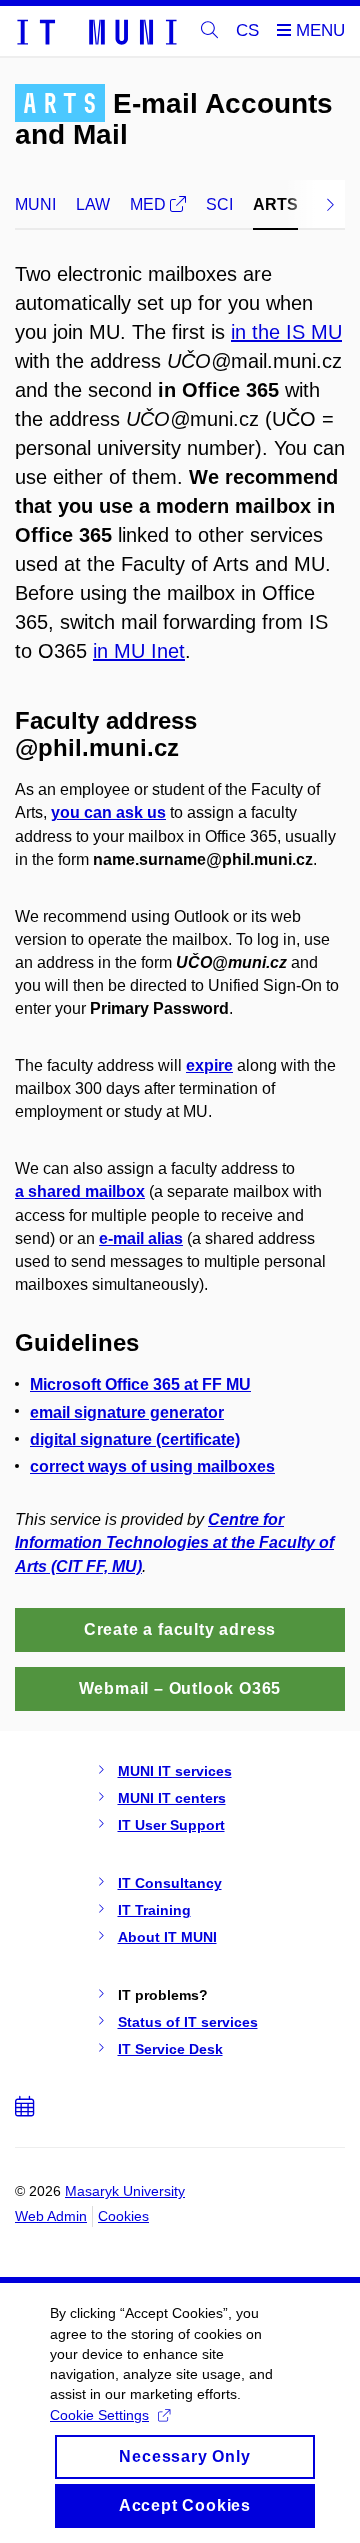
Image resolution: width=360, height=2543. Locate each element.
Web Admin (51, 2216)
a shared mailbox (80, 1191)
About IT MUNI (167, 1937)
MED (150, 204)
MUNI (35, 204)
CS (247, 30)
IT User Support (171, 1825)
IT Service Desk (170, 2049)
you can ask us (108, 812)
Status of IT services (188, 2022)
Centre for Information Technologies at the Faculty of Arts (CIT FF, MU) (174, 1542)
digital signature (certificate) (135, 1439)
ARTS (275, 204)
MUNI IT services (175, 1771)
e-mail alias (141, 1238)
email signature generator (127, 1412)
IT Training (154, 1910)
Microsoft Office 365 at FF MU (140, 1384)
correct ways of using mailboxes (152, 1466)
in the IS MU (286, 332)
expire (209, 1065)
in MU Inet (139, 651)
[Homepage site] (96, 31)
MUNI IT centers (172, 1798)
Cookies (123, 2216)
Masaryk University (125, 2191)
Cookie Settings (99, 2415)
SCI (219, 204)
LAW (93, 204)
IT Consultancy (170, 1883)
